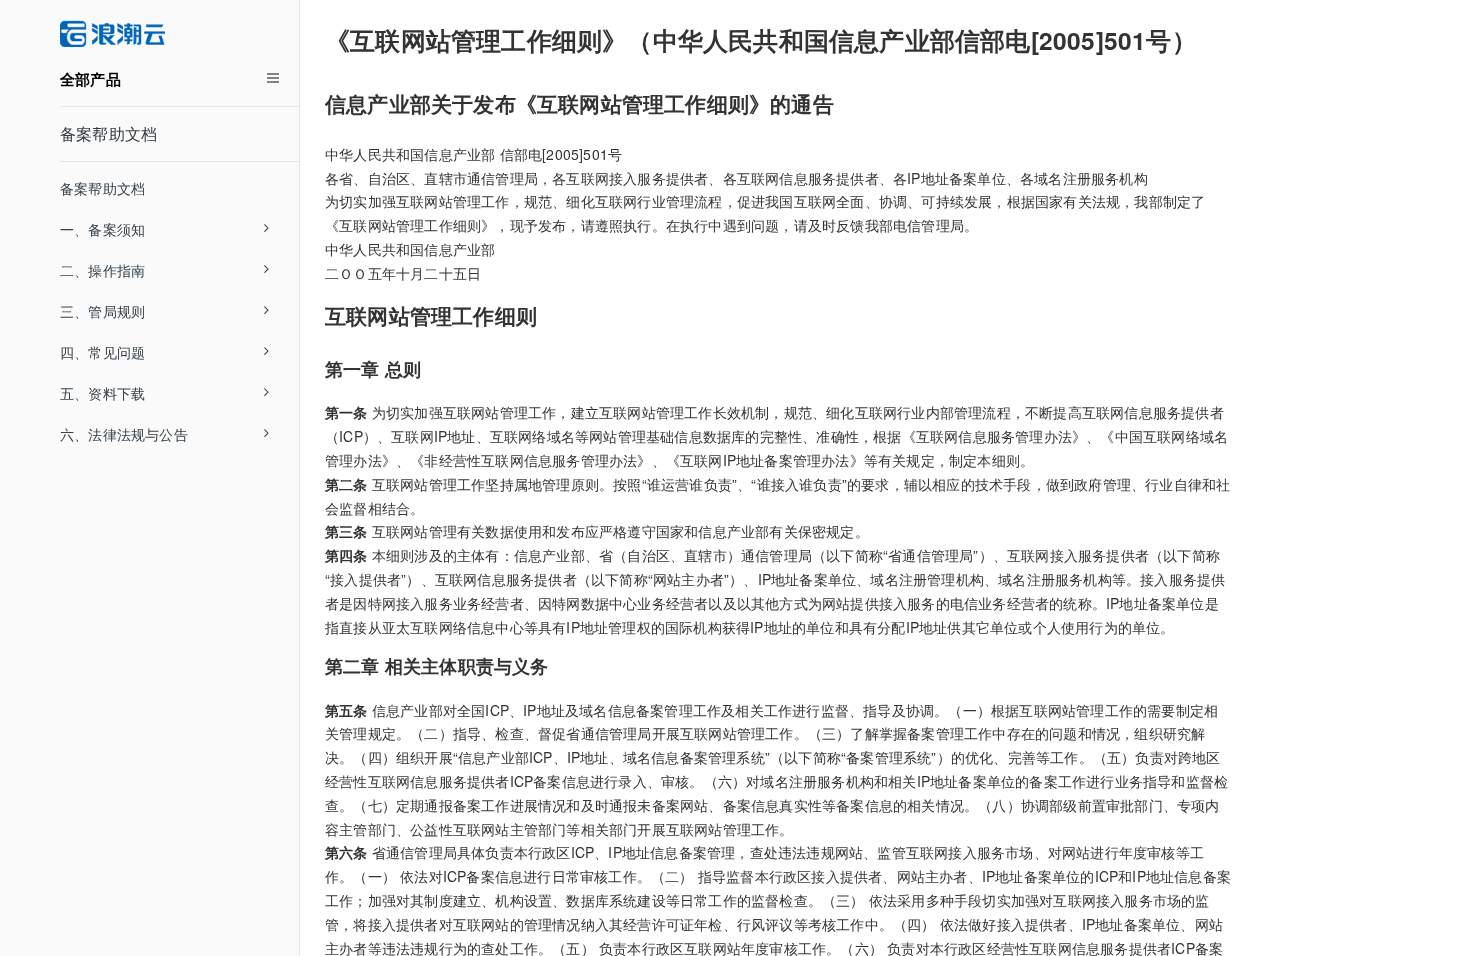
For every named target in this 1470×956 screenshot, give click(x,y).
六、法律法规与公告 (124, 434)
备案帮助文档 (108, 133)
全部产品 (90, 79)
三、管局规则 (102, 311)
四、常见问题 (102, 352)
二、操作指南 (102, 270)
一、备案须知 (102, 229)
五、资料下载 (102, 393)
